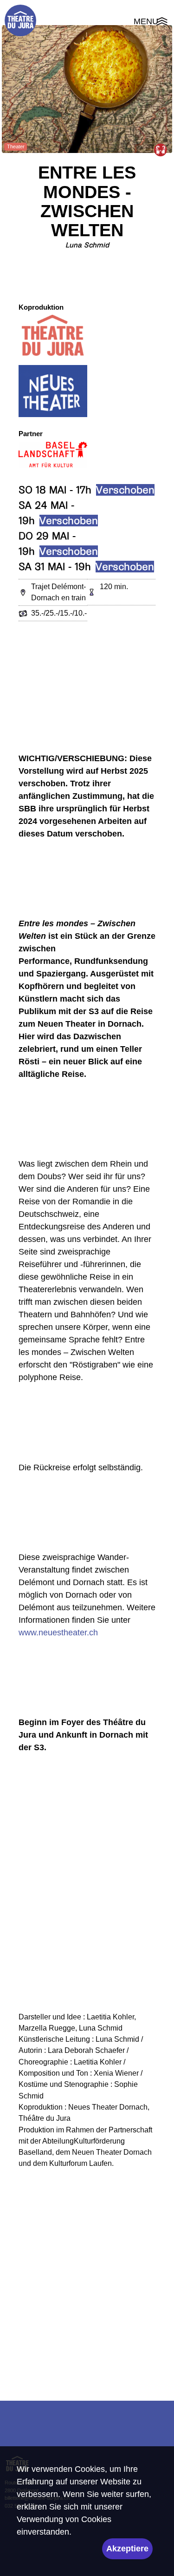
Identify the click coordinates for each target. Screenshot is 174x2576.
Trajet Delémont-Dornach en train (58, 592)
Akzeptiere (127, 2549)
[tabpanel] (87, 89)
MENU (151, 23)
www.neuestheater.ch (58, 1633)
